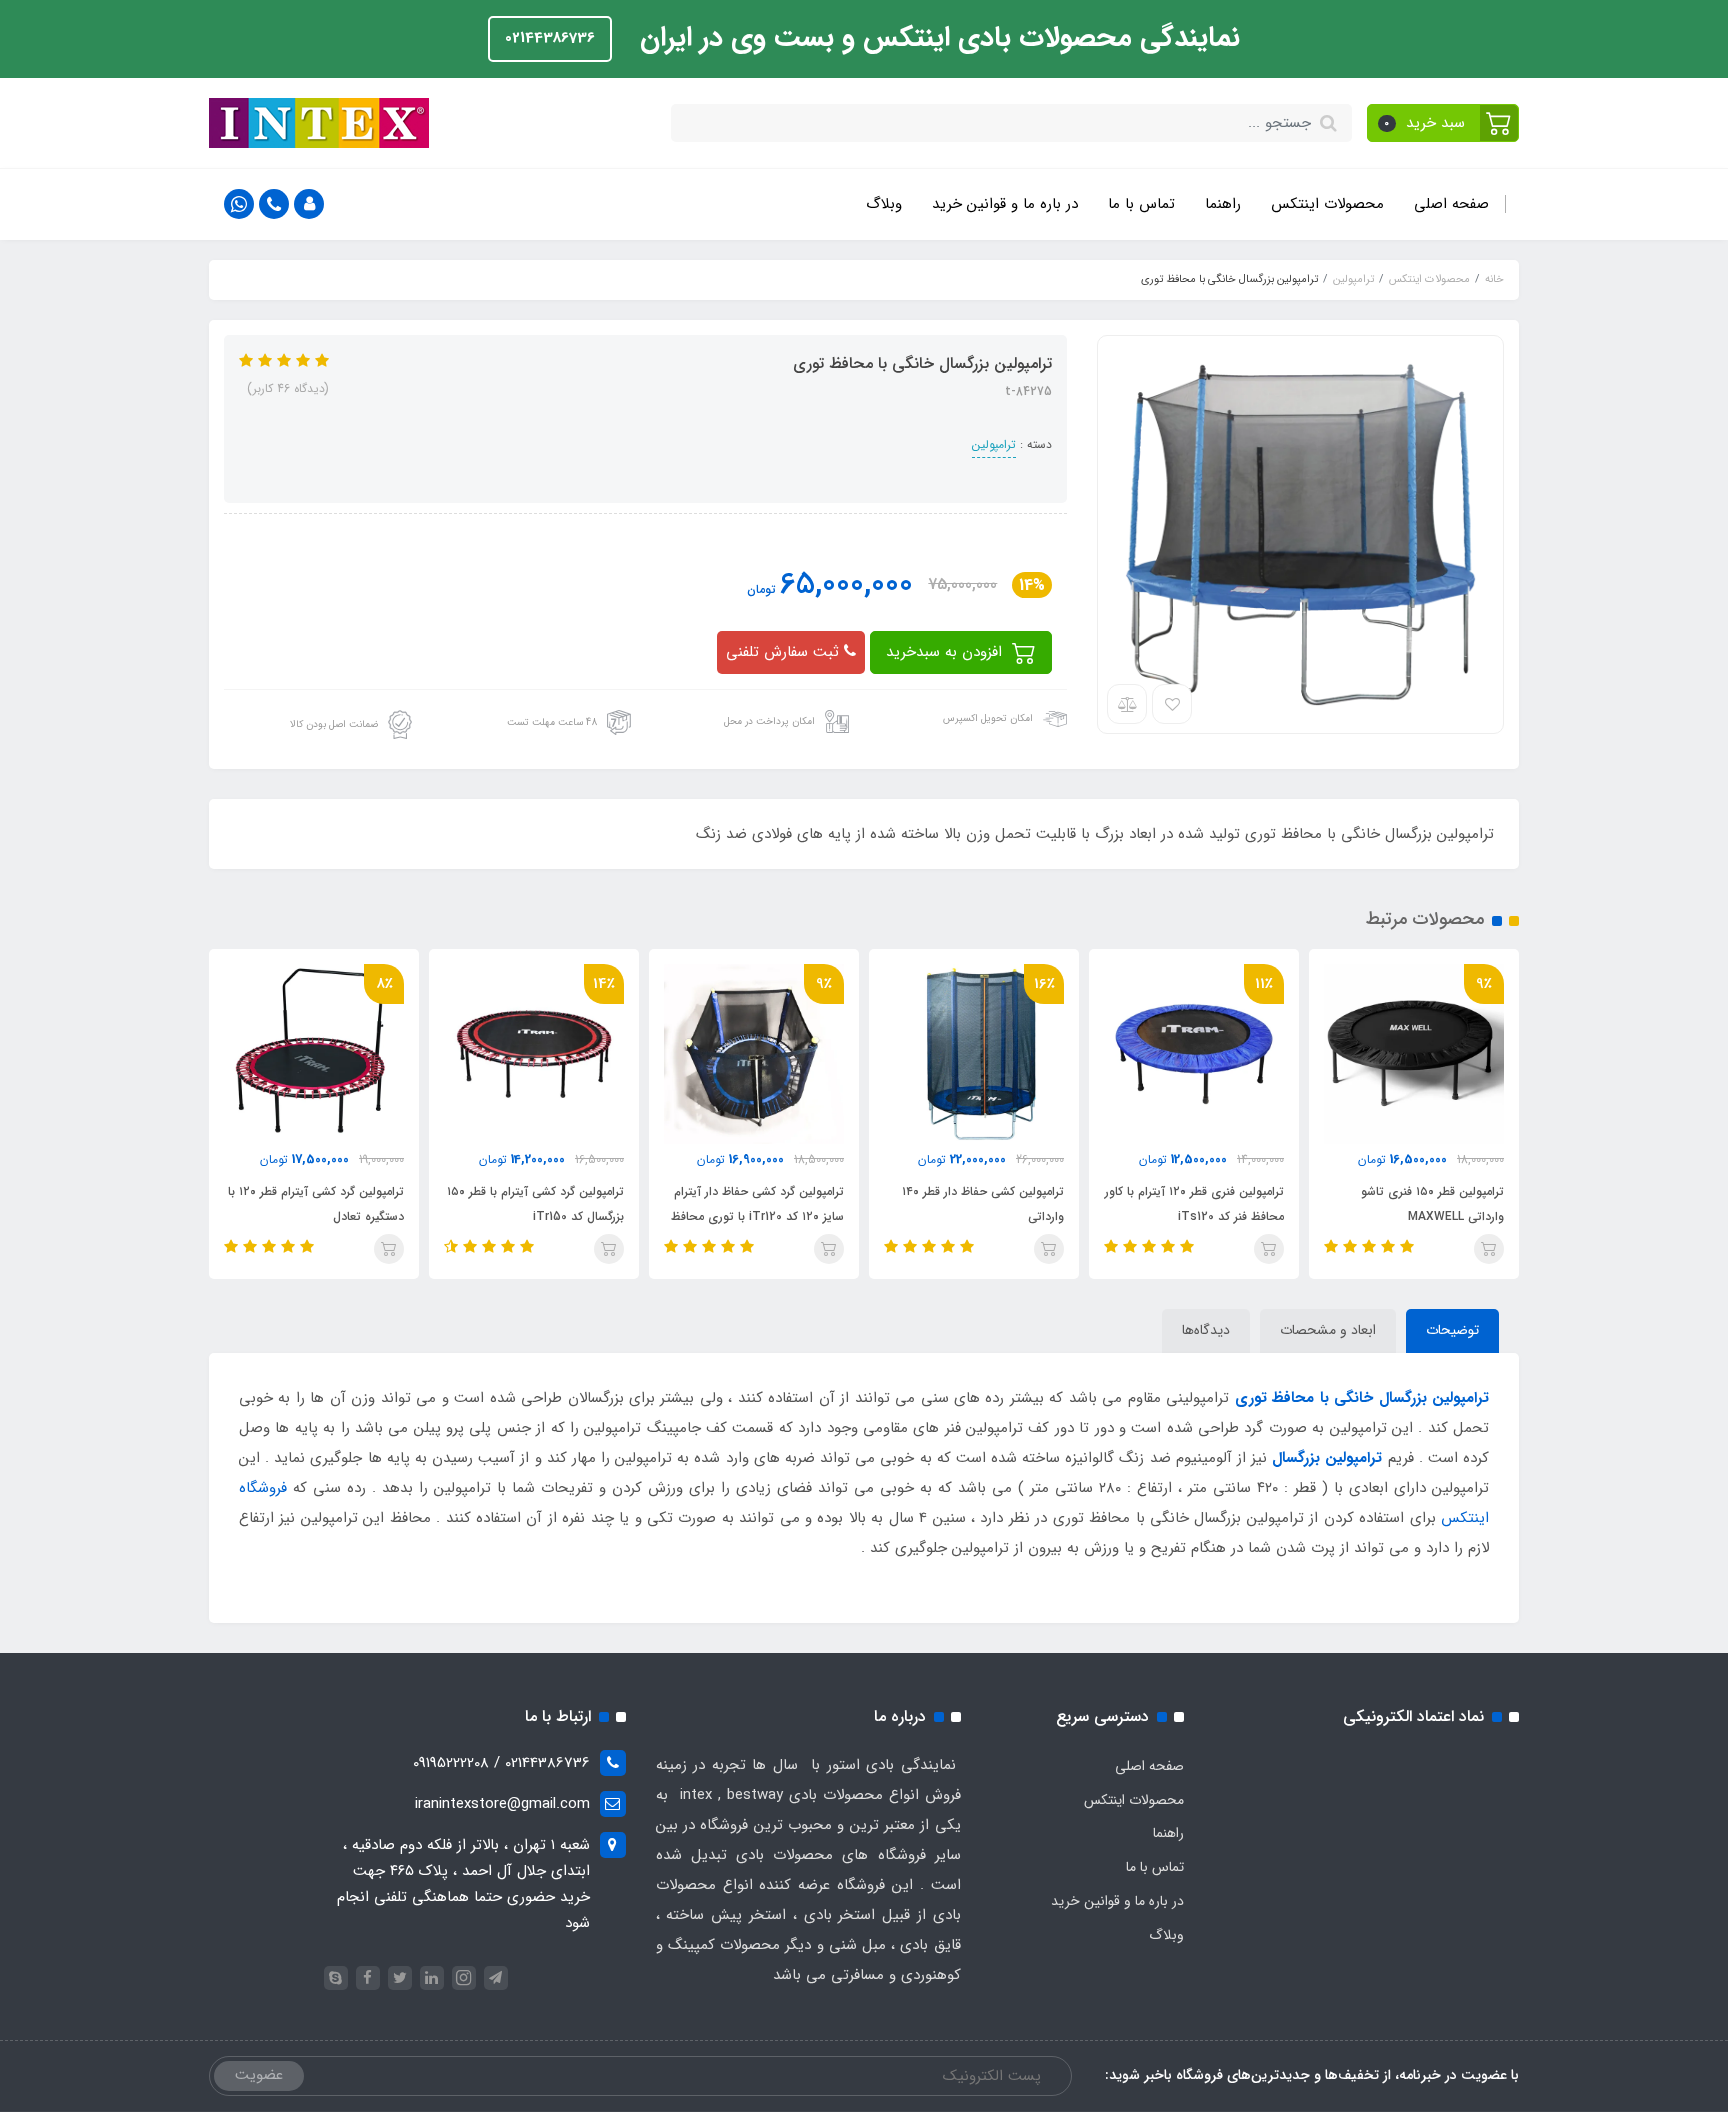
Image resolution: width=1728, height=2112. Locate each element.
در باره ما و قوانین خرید (1005, 204)
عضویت (259, 2075)
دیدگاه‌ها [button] (1206, 1330)
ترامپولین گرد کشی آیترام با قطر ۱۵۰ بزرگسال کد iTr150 (535, 1204)
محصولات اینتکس (1327, 204)
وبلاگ (884, 204)
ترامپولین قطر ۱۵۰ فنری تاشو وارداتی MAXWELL (1432, 1204)
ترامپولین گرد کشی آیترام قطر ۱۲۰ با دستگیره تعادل (316, 1204)
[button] (1443, 123)
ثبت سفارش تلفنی (785, 652)
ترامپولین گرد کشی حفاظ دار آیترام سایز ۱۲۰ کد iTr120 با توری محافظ (757, 1204)
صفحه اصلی (1451, 204)
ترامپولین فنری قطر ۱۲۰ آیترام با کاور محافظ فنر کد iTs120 (1194, 1204)
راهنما (1223, 204)
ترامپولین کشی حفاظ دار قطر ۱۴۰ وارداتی (983, 1204)
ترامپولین (994, 444)
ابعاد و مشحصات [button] (1328, 1330)
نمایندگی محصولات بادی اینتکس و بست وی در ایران (936, 38)
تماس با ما (1141, 204)
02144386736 (550, 38)
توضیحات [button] (1452, 1330)
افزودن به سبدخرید (946, 652)
